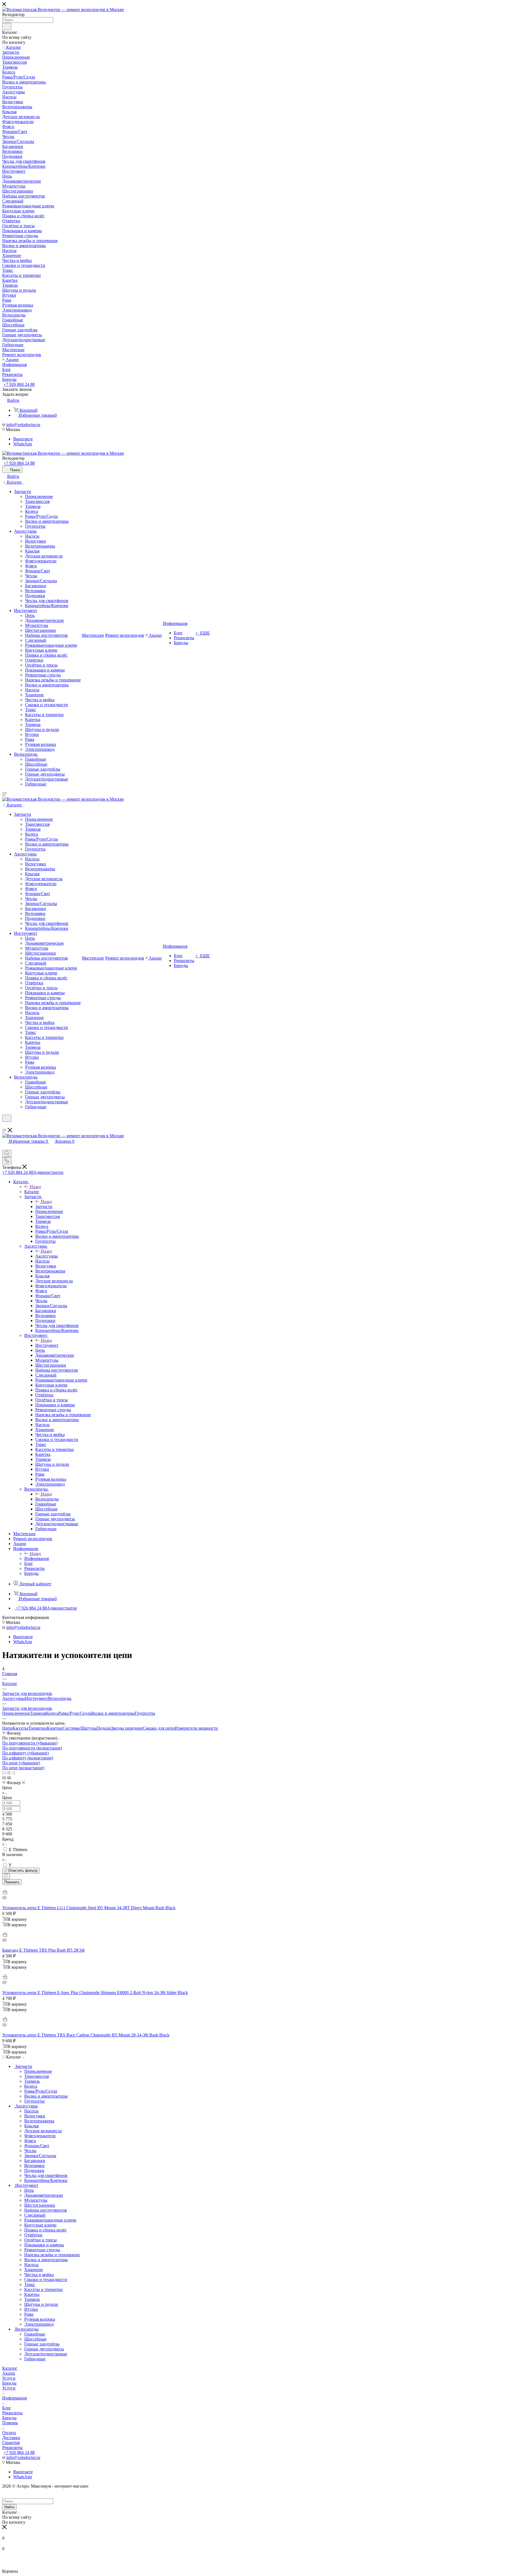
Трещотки (37, 1728)
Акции (9, 2373)
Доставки (11, 2438)
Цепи (7, 1728)
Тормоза (38, 1713)
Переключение (16, 1713)
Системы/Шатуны (80, 1728)
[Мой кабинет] (5, 1125)
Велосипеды (47, 1499)
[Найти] (7, 26)
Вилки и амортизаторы (113, 1713)
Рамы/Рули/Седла (75, 1713)
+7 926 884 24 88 (19, 384)
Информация (37, 1558)
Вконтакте (23, 439)
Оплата (9, 2433)
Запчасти (44, 1206)
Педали (104, 1728)
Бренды (9, 2383)
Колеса (52, 1713)
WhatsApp (23, 444)
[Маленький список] (4, 1778)
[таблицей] (13, 1773)
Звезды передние (127, 1728)
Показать (12, 1882)
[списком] (9, 1773)
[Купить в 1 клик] (5, 1893)
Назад (35, 1187)
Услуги (9, 2378)
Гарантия (11, 2443)
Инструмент (47, 1345)
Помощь (10, 2423)
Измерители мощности (196, 1728)
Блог (7, 2408)
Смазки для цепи (159, 1728)
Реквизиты (12, 2413)
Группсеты (145, 1713)
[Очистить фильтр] (6, 1876)
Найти (9, 2507)
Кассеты (20, 1728)
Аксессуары (47, 1256)
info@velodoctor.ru (23, 425)
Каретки (55, 1728)
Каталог (32, 1192)
